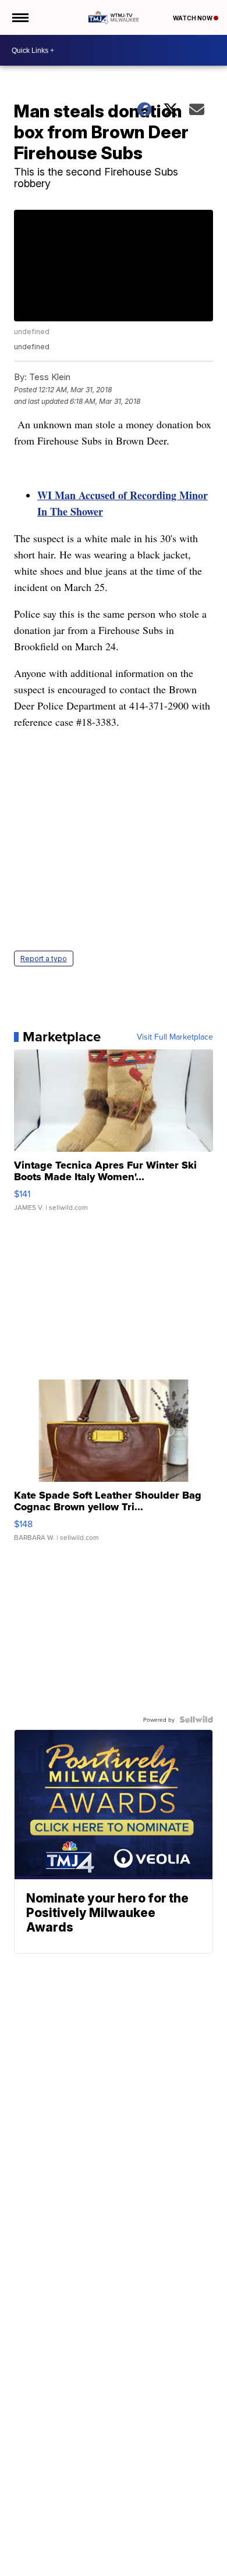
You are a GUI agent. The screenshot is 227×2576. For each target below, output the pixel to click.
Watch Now (193, 18)
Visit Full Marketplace (175, 1037)
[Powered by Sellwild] (196, 1719)
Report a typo (44, 959)
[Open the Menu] (19, 17)
